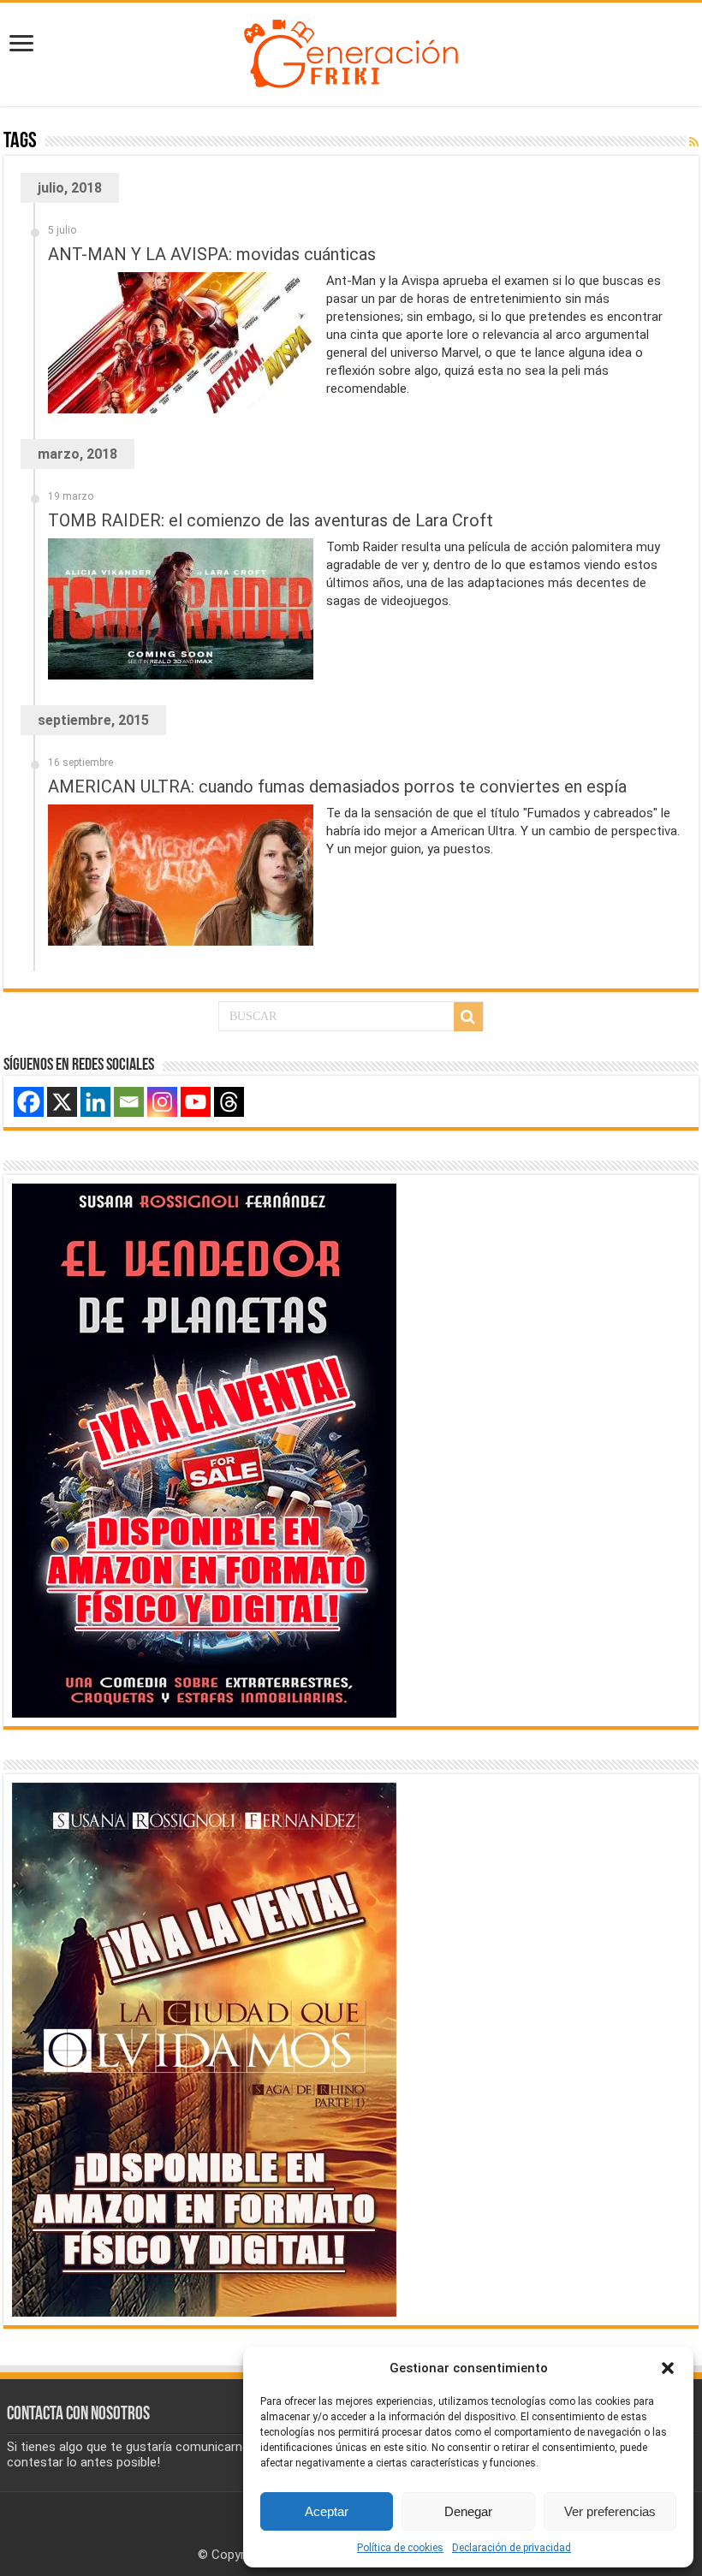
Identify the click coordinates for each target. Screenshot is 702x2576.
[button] (668, 2368)
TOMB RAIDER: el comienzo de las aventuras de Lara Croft (271, 520)
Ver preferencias (610, 2511)
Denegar (468, 2511)
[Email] (129, 1102)
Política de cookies (400, 2548)
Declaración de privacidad (512, 2548)
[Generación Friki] (351, 51)
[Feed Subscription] (694, 142)
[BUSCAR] (468, 1017)
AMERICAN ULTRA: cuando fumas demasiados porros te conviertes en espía (337, 786)
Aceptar (327, 2511)
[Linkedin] (95, 1102)
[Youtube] (196, 1102)
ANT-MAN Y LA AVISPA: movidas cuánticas (212, 254)
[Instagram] (162, 1102)
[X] (62, 1102)
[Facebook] (29, 1102)
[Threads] (229, 1102)
